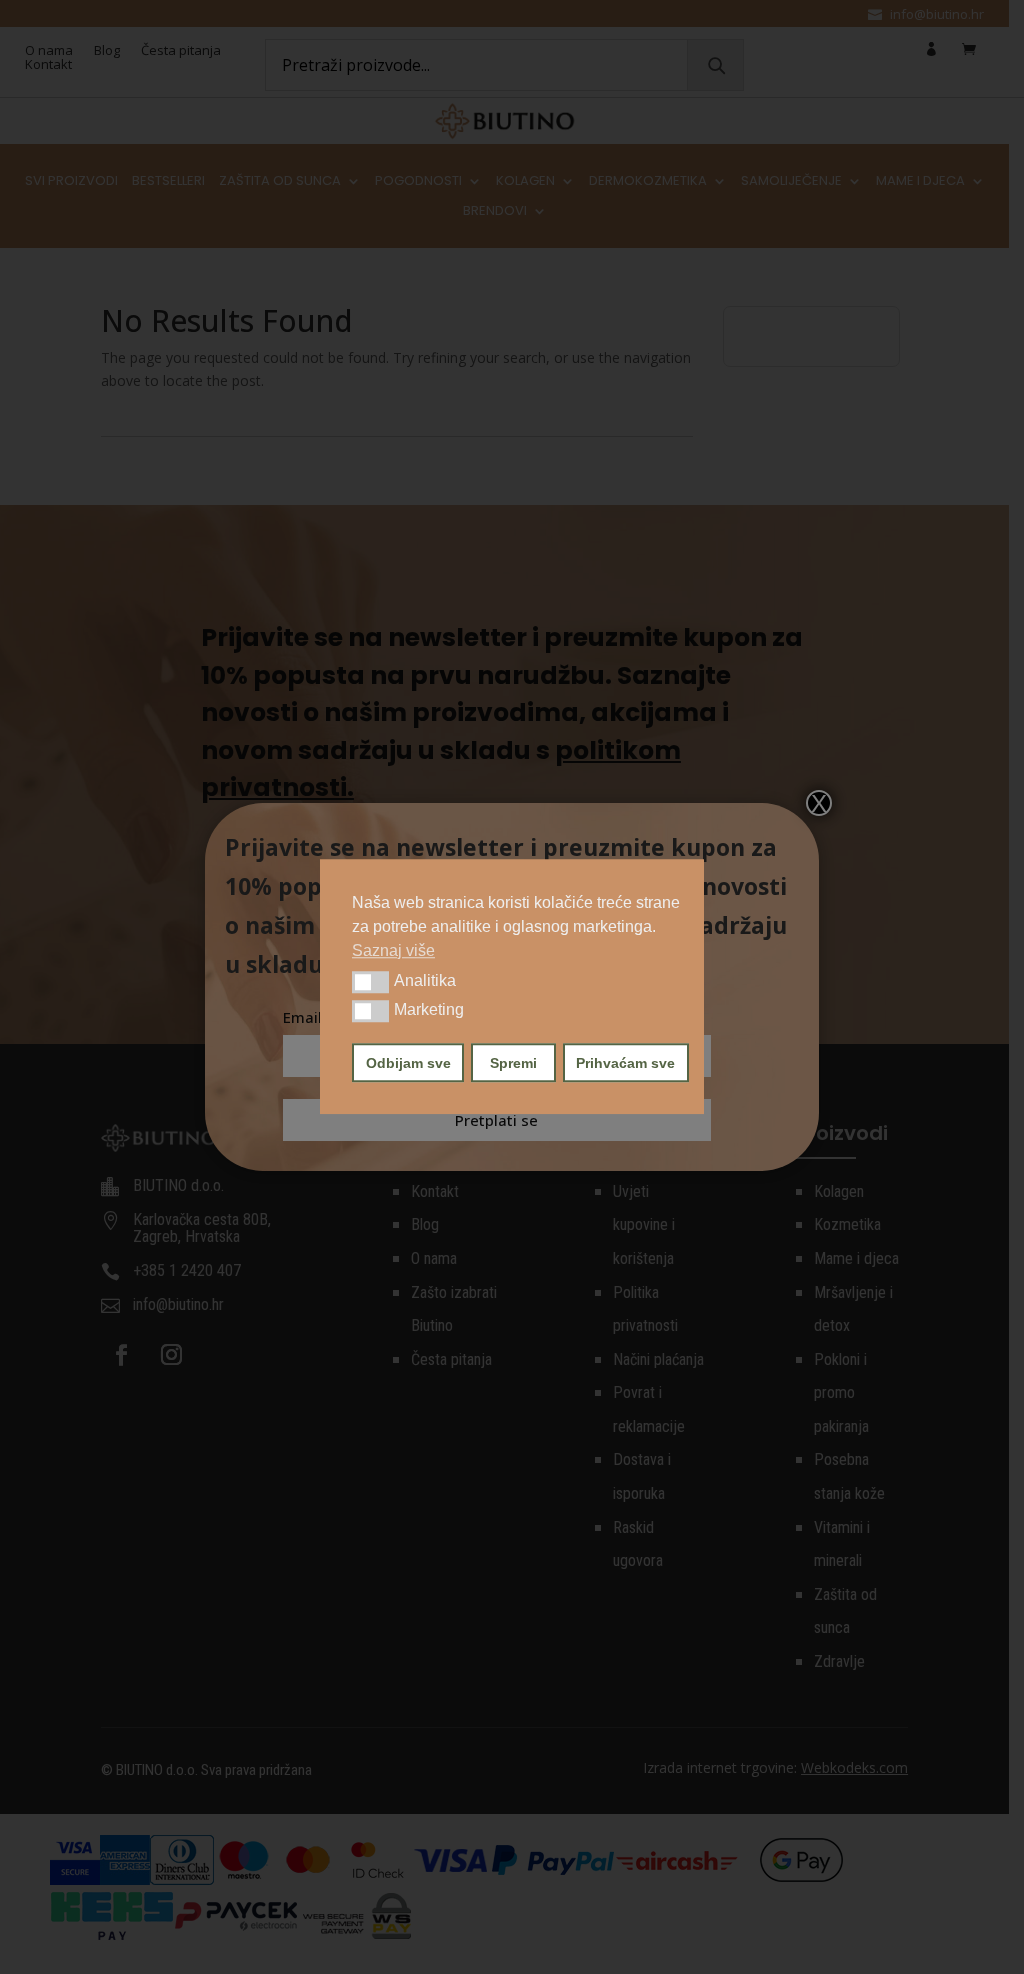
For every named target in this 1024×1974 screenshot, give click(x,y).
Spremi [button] (513, 1063)
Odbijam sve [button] (408, 1063)
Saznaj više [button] (393, 950)
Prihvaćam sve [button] (625, 1063)
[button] (370, 982)
